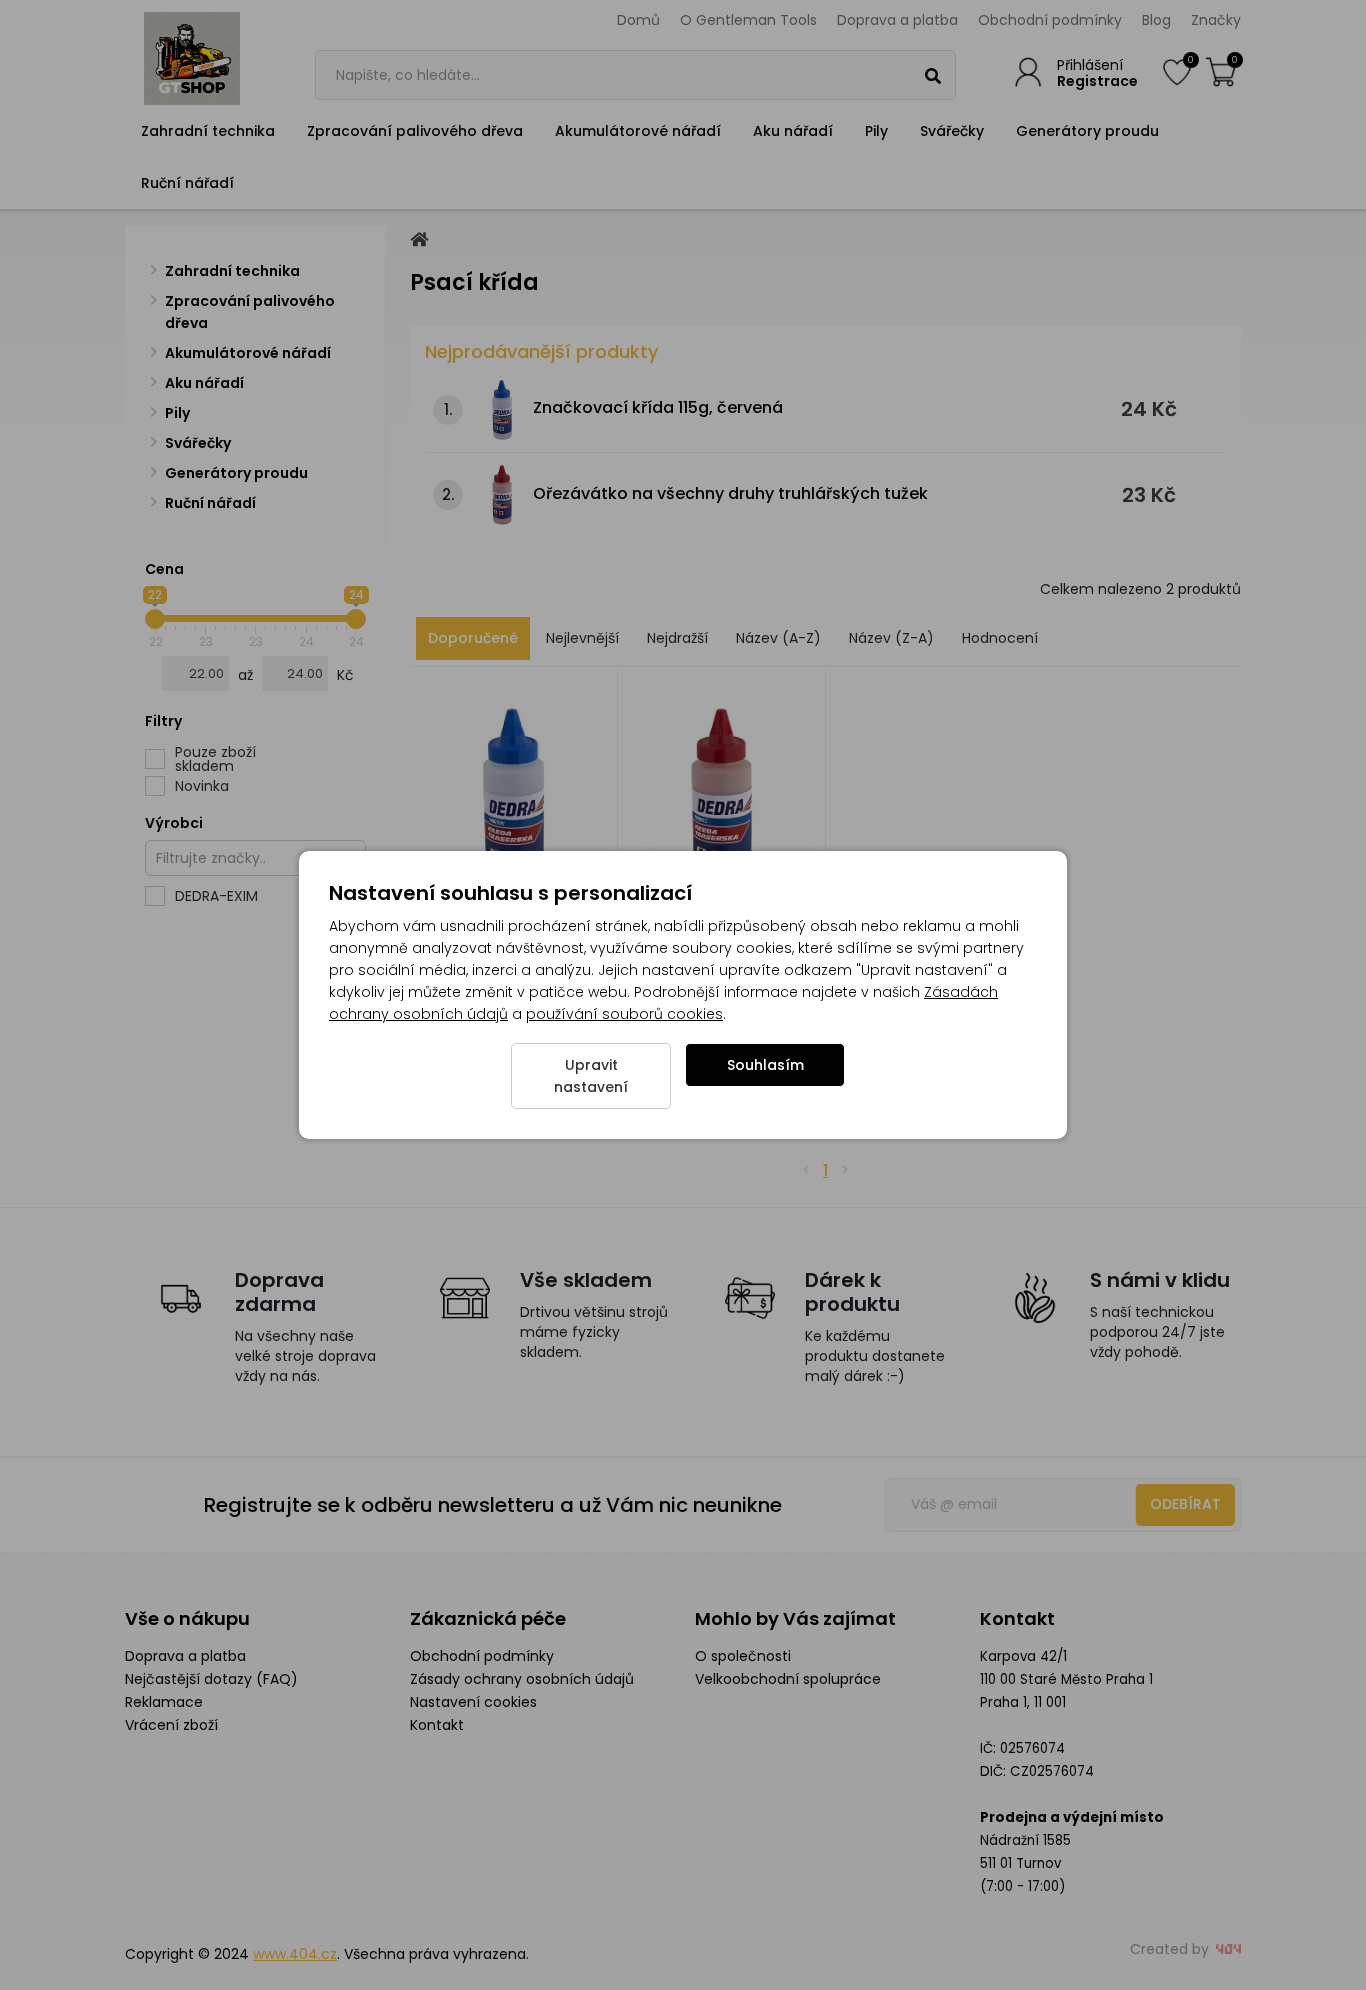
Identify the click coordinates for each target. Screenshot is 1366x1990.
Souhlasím (765, 1065)
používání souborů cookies (624, 1014)
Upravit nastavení (591, 1076)
